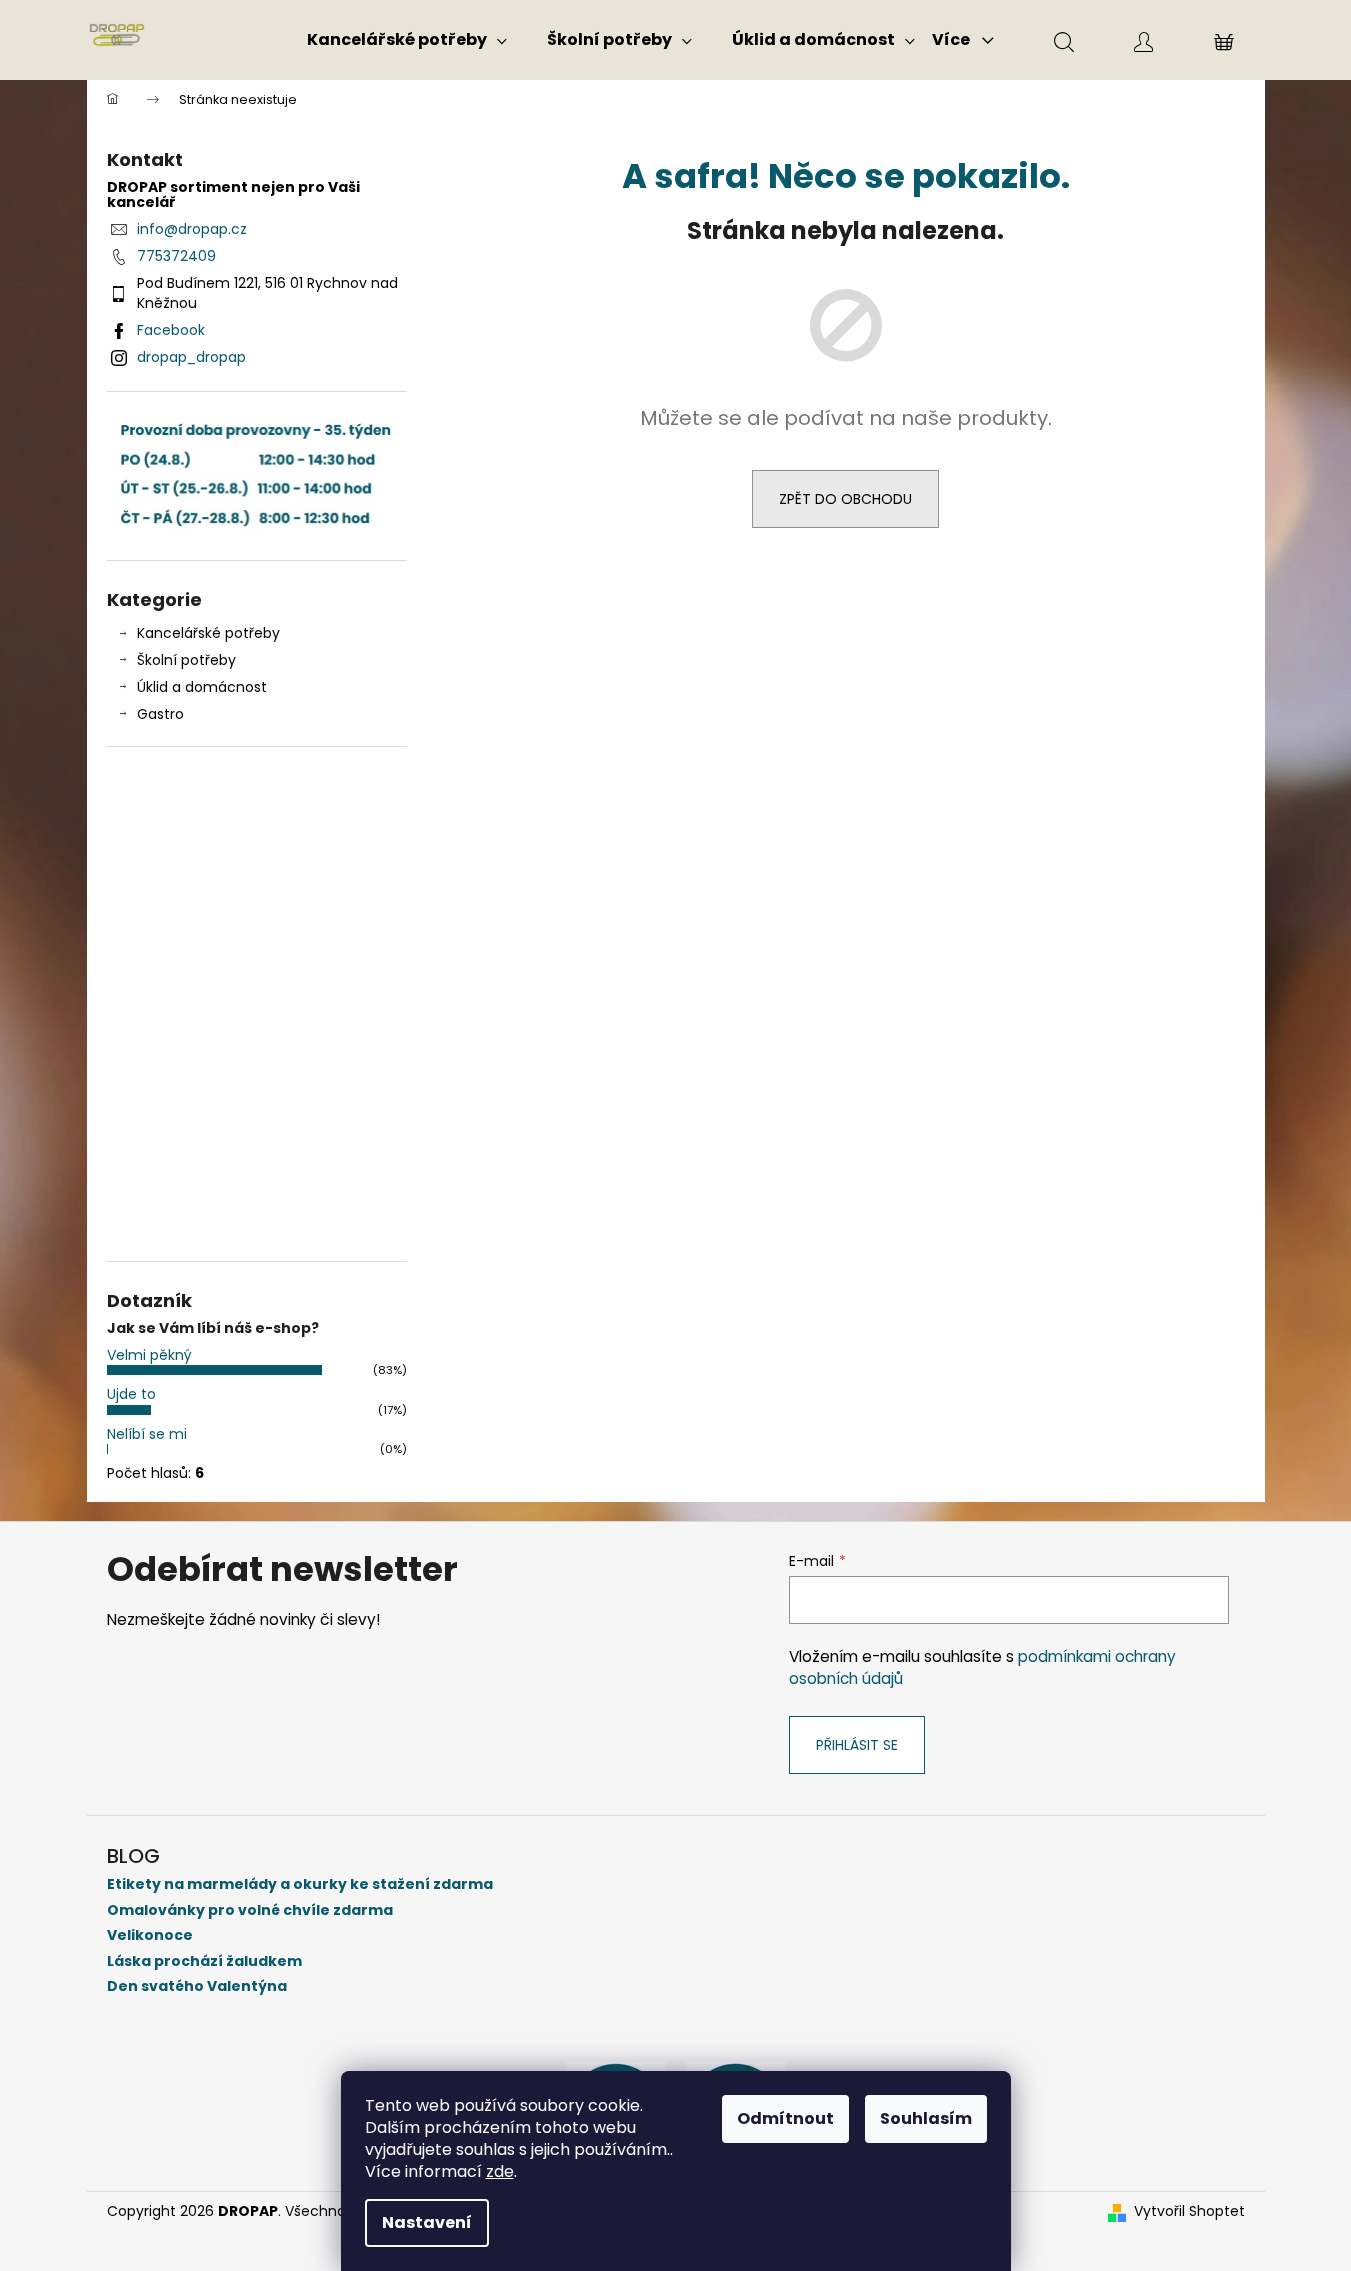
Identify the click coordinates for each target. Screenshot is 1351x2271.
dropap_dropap (191, 357)
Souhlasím (926, 2118)
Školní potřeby (186, 660)
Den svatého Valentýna (197, 1986)
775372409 (176, 256)
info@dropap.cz (192, 229)
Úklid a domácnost (202, 687)
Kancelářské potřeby (208, 633)
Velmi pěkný (149, 1355)
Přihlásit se (857, 1745)
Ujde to (131, 1394)
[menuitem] (407, 40)
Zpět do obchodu (845, 499)
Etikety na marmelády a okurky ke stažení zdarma (300, 1884)
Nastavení (427, 2222)
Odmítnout (785, 2118)
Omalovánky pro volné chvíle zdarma (250, 1910)
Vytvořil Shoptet (1189, 2211)
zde (500, 2171)
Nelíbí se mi (147, 1434)
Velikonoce (150, 1935)
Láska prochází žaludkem (204, 1961)
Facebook (171, 330)
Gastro (160, 714)
